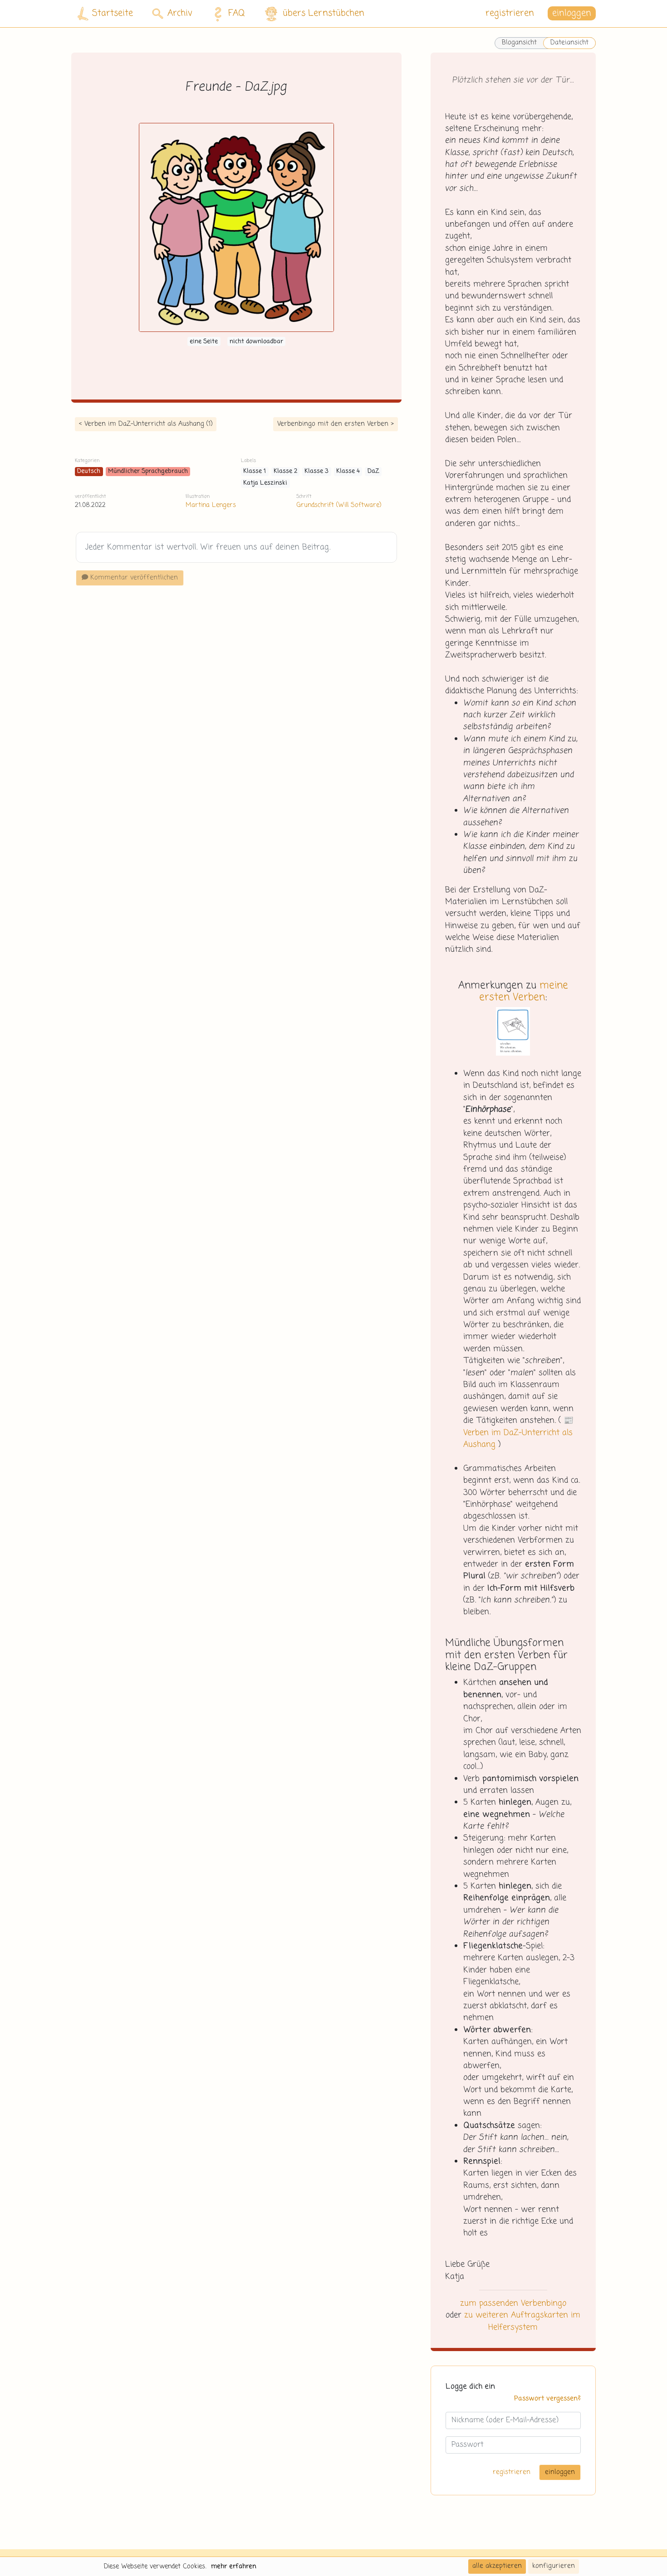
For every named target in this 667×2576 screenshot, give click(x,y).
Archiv (180, 13)
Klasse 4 (348, 471)
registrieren (510, 13)
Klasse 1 (255, 471)
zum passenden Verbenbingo (513, 2303)
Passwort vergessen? (547, 2399)
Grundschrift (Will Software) (339, 505)
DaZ (373, 471)
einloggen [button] (572, 13)
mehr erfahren (234, 2566)
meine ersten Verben (524, 992)
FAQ (237, 13)
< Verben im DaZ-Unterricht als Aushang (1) (146, 424)
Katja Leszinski (265, 483)
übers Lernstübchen (324, 13)
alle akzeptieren (497, 2566)
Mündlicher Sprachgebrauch (148, 471)
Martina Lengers (211, 505)
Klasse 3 (316, 471)
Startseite (113, 13)
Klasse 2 (285, 471)
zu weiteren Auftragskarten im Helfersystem (522, 2321)
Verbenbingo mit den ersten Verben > (336, 424)
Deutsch (89, 471)
